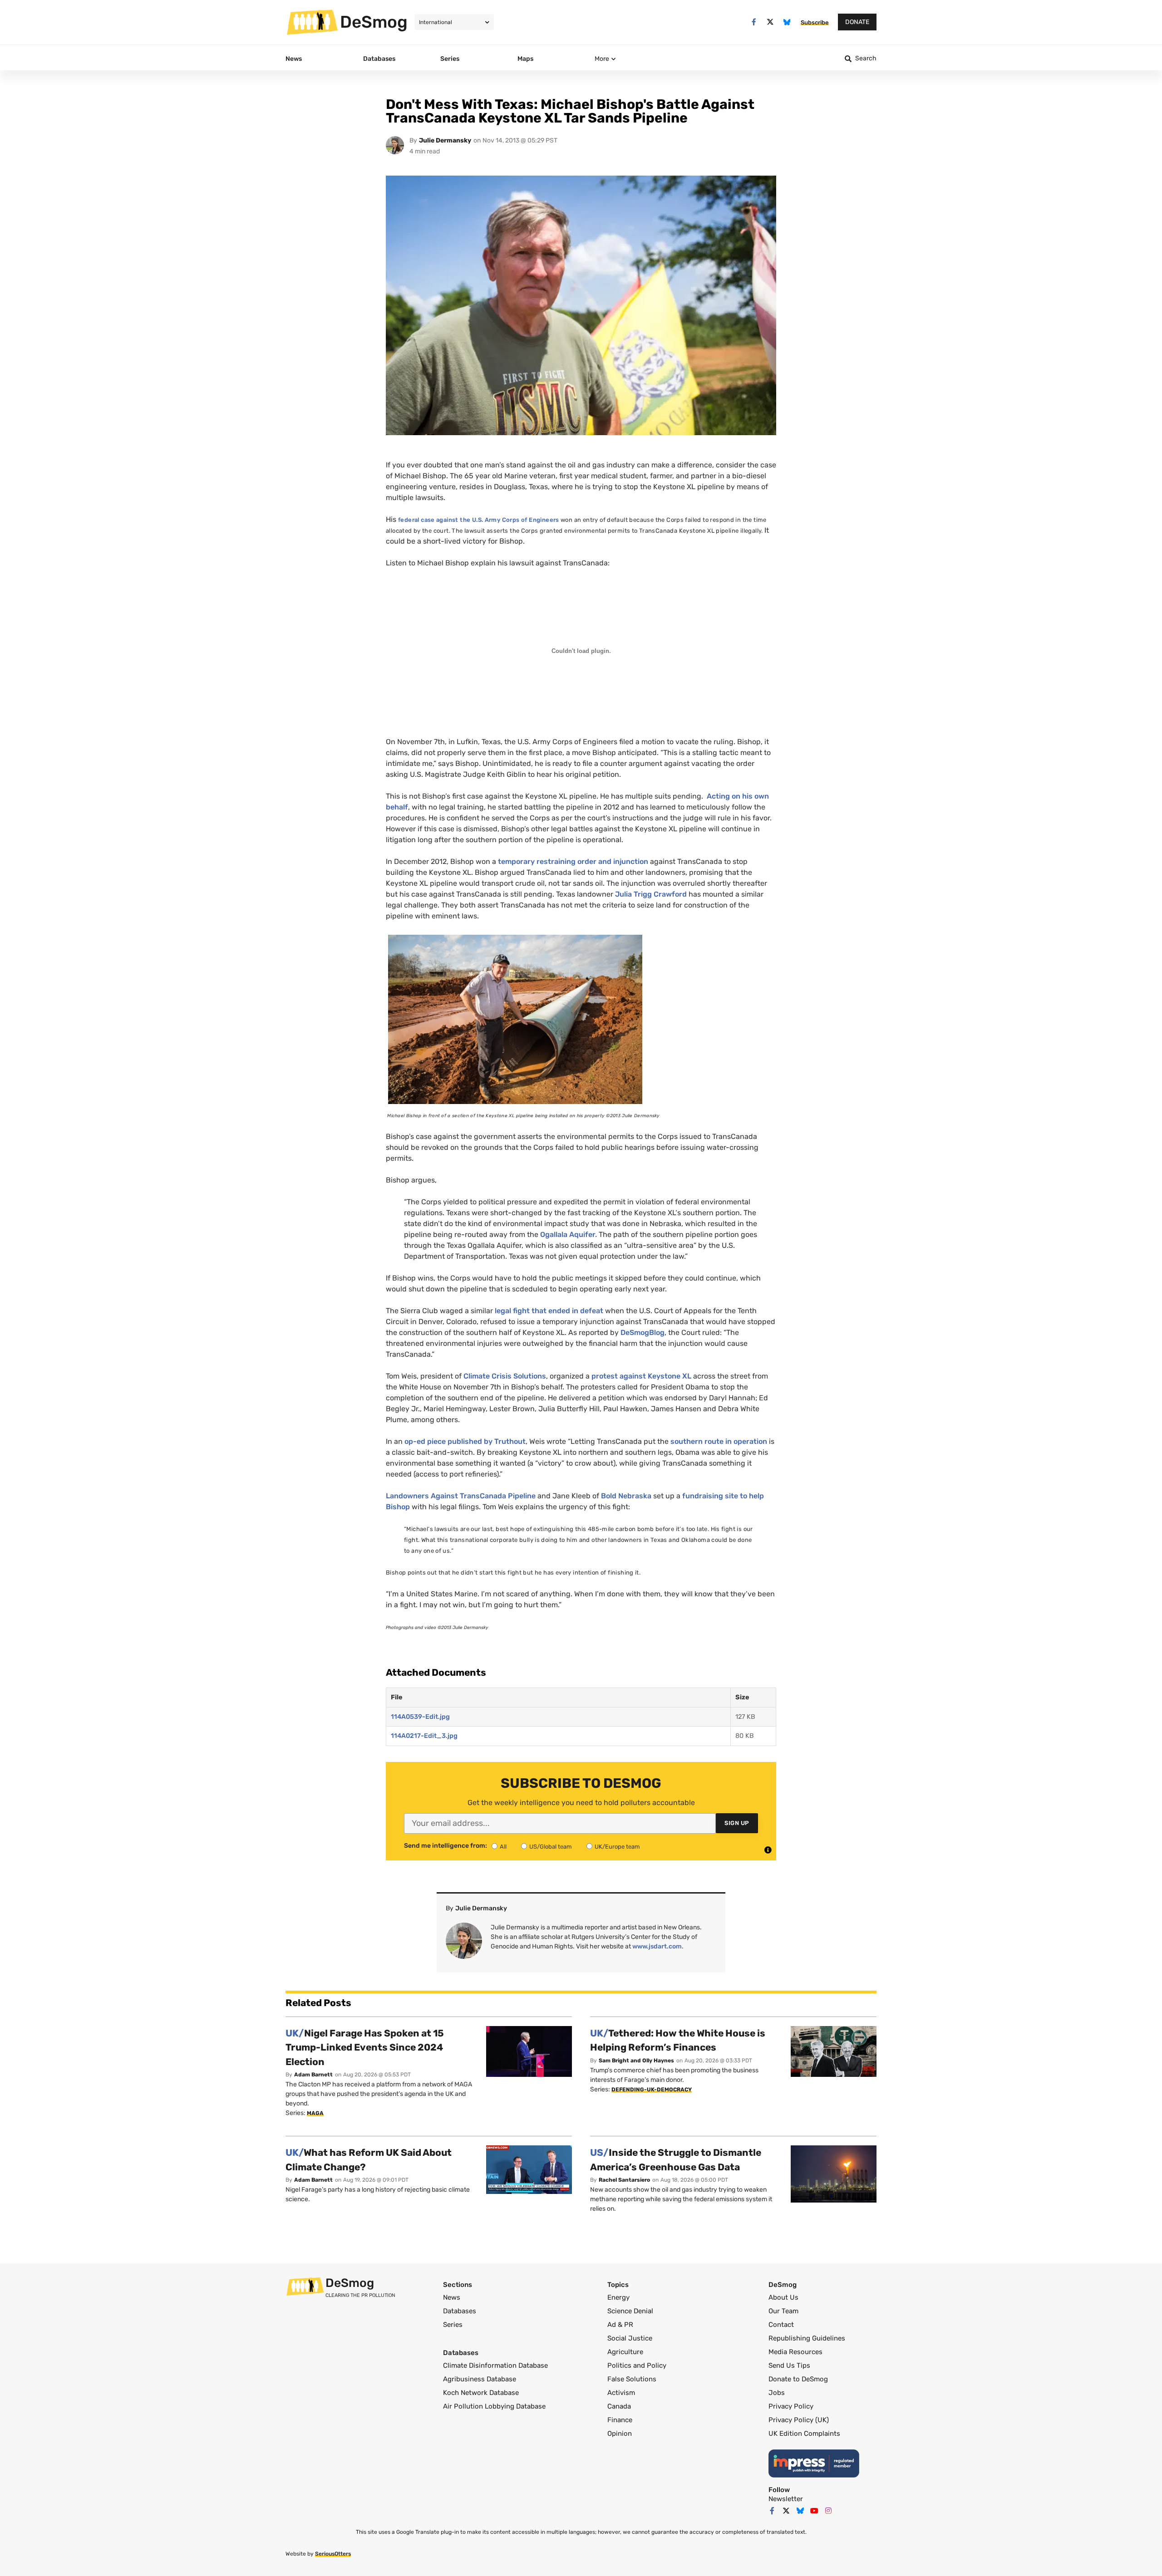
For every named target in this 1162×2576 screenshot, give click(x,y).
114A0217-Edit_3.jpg (424, 1736)
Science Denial (630, 2311)
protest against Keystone (641, 1376)
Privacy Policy (791, 2406)
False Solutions (632, 2379)
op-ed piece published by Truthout (465, 1441)
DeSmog (374, 22)
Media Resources (795, 2352)
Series (453, 2325)
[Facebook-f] (754, 22)
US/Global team (551, 1847)
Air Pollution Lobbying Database (494, 2406)
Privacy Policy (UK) (799, 2420)
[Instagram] (828, 2511)
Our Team (783, 2311)
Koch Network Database (481, 2393)
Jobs (777, 2393)
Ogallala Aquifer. (569, 1234)
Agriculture (625, 2352)
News (452, 2297)
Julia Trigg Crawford (651, 894)
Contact (781, 2325)
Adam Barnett (313, 2075)
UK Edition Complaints (804, 2434)
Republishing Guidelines (807, 2338)
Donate (857, 22)
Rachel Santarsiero (624, 2180)
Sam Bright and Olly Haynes (636, 2061)
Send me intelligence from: (446, 1846)
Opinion (620, 2434)
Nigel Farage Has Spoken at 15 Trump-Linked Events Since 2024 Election (365, 2047)
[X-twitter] (771, 22)
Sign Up (737, 1823)
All (503, 1847)
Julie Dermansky (445, 140)
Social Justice (630, 2338)
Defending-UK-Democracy (652, 2090)
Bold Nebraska (626, 1496)
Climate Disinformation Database (495, 2365)
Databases (460, 2311)
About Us (783, 2297)
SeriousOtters (333, 2554)
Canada (619, 2406)
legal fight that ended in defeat (549, 1311)
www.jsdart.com (657, 1946)
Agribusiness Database (480, 2379)
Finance (620, 2420)
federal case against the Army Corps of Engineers (479, 520)
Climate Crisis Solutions (505, 1376)
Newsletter (786, 2499)
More (602, 59)
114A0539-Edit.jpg (420, 1717)
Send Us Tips (789, 2365)
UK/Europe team (617, 1847)
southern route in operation (719, 1441)
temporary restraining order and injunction (573, 861)
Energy (618, 2297)
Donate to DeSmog (798, 2379)
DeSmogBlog (642, 1332)
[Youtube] (814, 2511)
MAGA (315, 2113)
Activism (621, 2393)
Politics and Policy (637, 2365)
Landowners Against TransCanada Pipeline (461, 1496)
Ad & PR (620, 2325)
